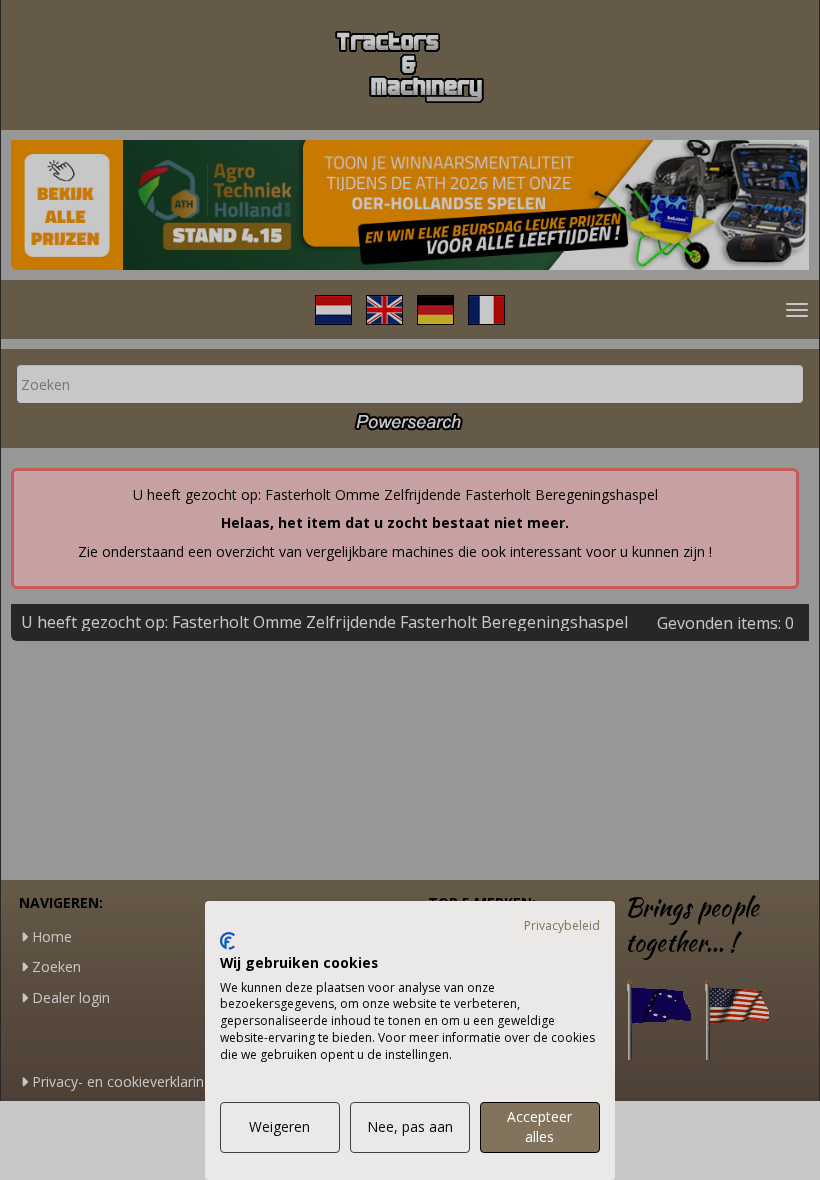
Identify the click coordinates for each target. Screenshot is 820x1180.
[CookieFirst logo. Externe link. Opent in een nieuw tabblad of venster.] (227, 941)
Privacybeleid (562, 925)
